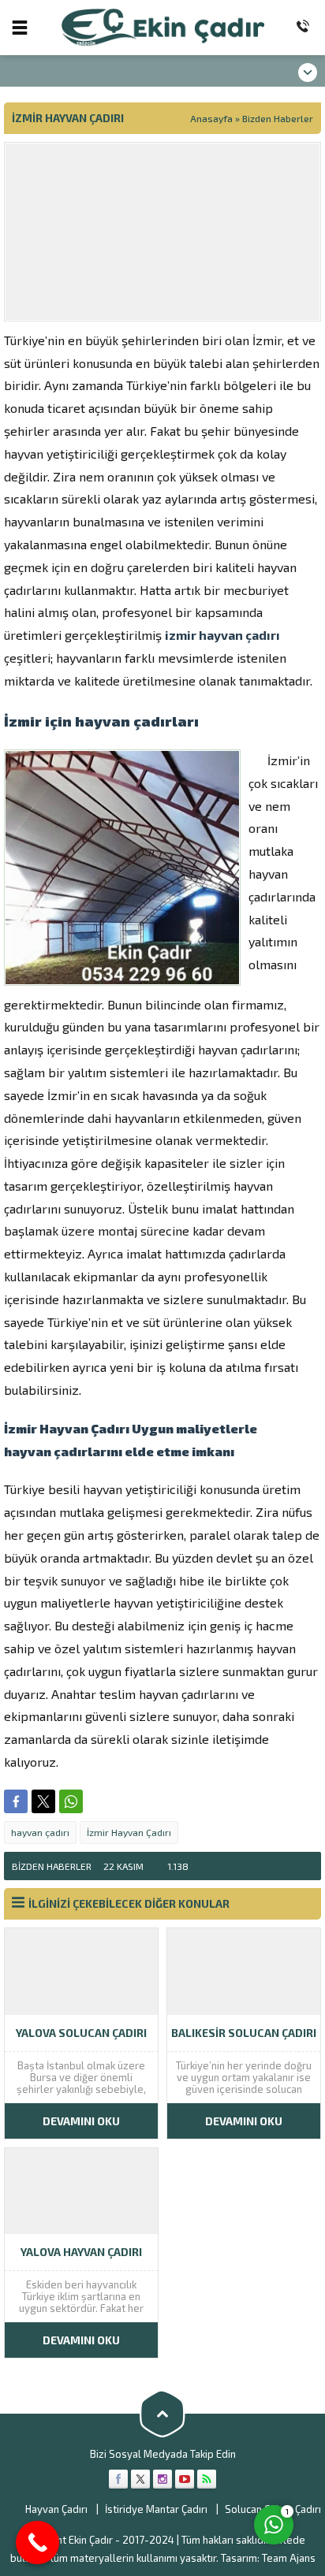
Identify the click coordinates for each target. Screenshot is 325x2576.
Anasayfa (211, 118)
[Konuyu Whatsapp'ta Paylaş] (71, 1801)
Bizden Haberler (278, 118)
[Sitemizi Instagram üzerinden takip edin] (162, 2479)
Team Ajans (289, 2558)
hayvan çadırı (40, 1832)
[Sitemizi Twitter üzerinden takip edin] (140, 2479)
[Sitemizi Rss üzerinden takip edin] (207, 2479)
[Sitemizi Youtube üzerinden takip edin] (185, 2479)
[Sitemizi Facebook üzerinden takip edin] (118, 2479)
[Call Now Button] (37, 2543)
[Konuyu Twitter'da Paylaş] (43, 1801)
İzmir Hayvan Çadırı (129, 1832)
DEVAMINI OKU (81, 2121)
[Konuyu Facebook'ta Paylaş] (16, 1801)
